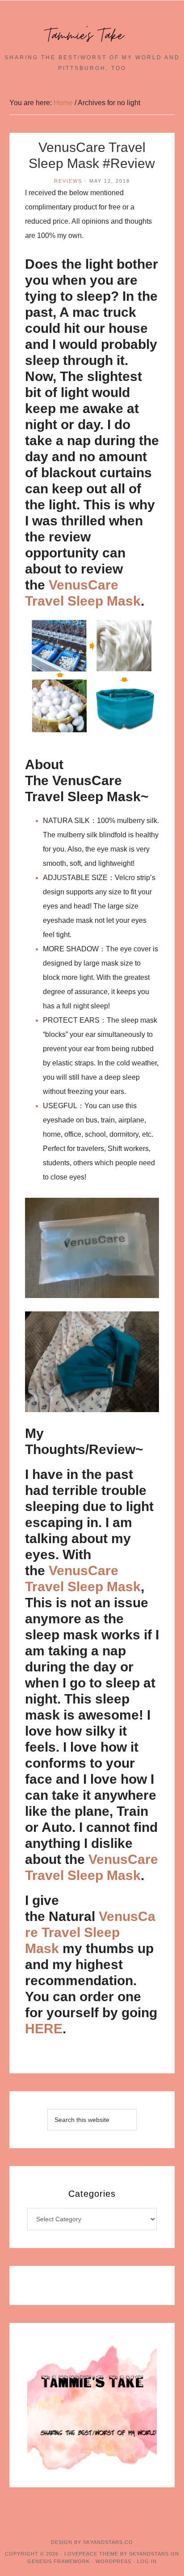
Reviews (68, 181)
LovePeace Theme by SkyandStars (117, 2554)
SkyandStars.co (108, 2542)
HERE (44, 2029)
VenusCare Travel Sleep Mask (90, 1932)
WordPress (113, 2561)
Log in (147, 2561)
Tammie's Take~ (92, 36)
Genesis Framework (59, 2561)
